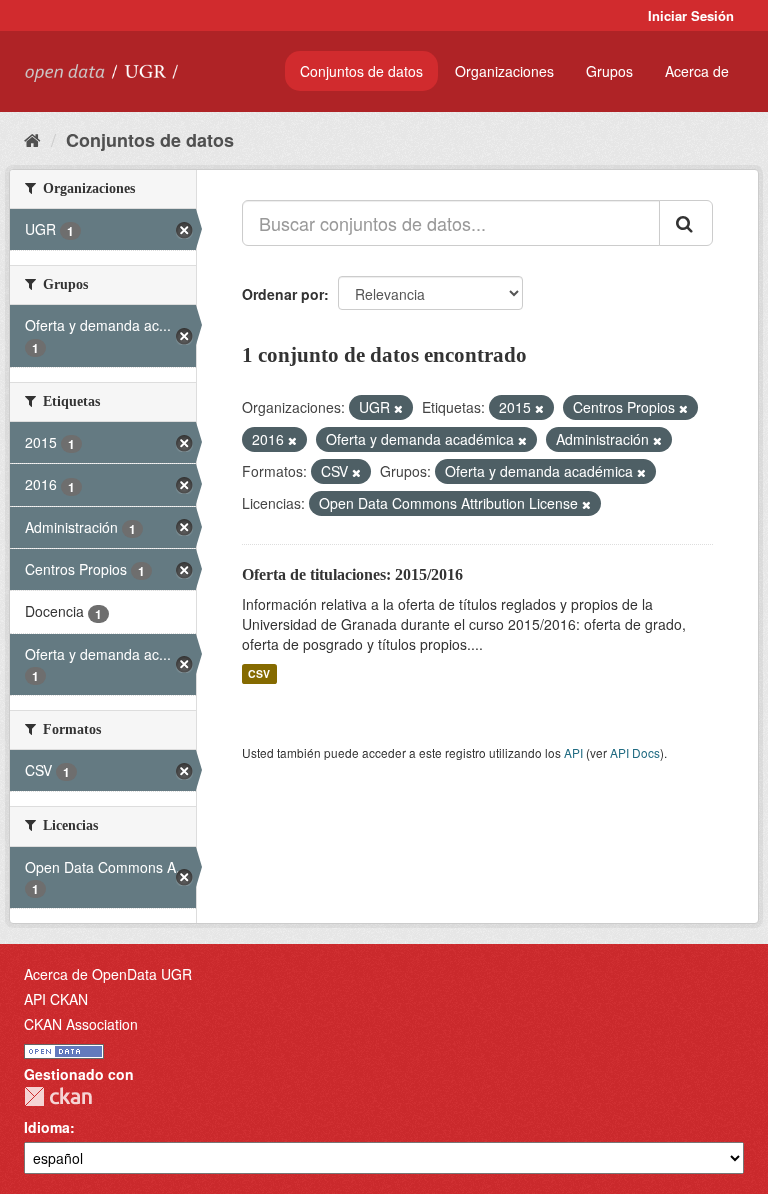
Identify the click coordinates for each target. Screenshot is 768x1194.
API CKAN (56, 999)
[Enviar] (686, 223)
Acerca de (697, 71)
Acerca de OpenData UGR (108, 974)
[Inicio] (32, 139)
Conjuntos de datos (361, 71)
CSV (259, 673)
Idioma (47, 1127)
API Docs (635, 752)
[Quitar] (398, 408)
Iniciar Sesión (691, 15)
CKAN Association (81, 1024)
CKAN (58, 1096)
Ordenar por (283, 294)
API (573, 752)
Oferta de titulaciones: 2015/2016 (352, 574)
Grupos (609, 71)
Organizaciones (504, 71)
